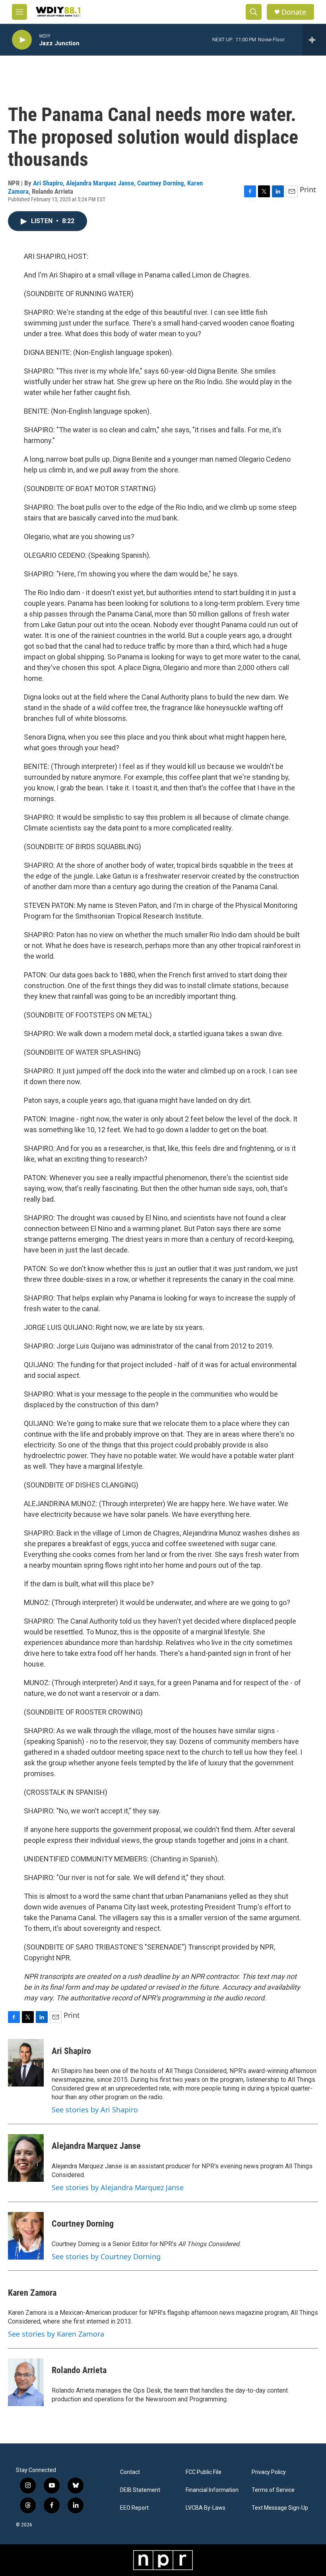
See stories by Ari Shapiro (95, 2110)
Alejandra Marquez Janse (100, 183)
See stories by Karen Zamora (56, 2334)
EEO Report (134, 2508)
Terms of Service (273, 2490)
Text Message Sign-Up (280, 2508)
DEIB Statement (140, 2490)
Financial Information (212, 2490)
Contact (130, 2472)
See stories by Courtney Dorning (106, 2256)
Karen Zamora (32, 2293)
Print (308, 189)
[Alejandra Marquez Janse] (26, 2158)
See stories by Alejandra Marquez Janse (118, 2187)
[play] (22, 40)
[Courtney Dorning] (26, 2236)
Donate (294, 12)
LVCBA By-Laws (206, 2508)
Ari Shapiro (48, 183)
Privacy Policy (269, 2472)
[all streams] (314, 40)
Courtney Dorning (161, 183)
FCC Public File (204, 2472)
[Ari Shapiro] (26, 2063)
